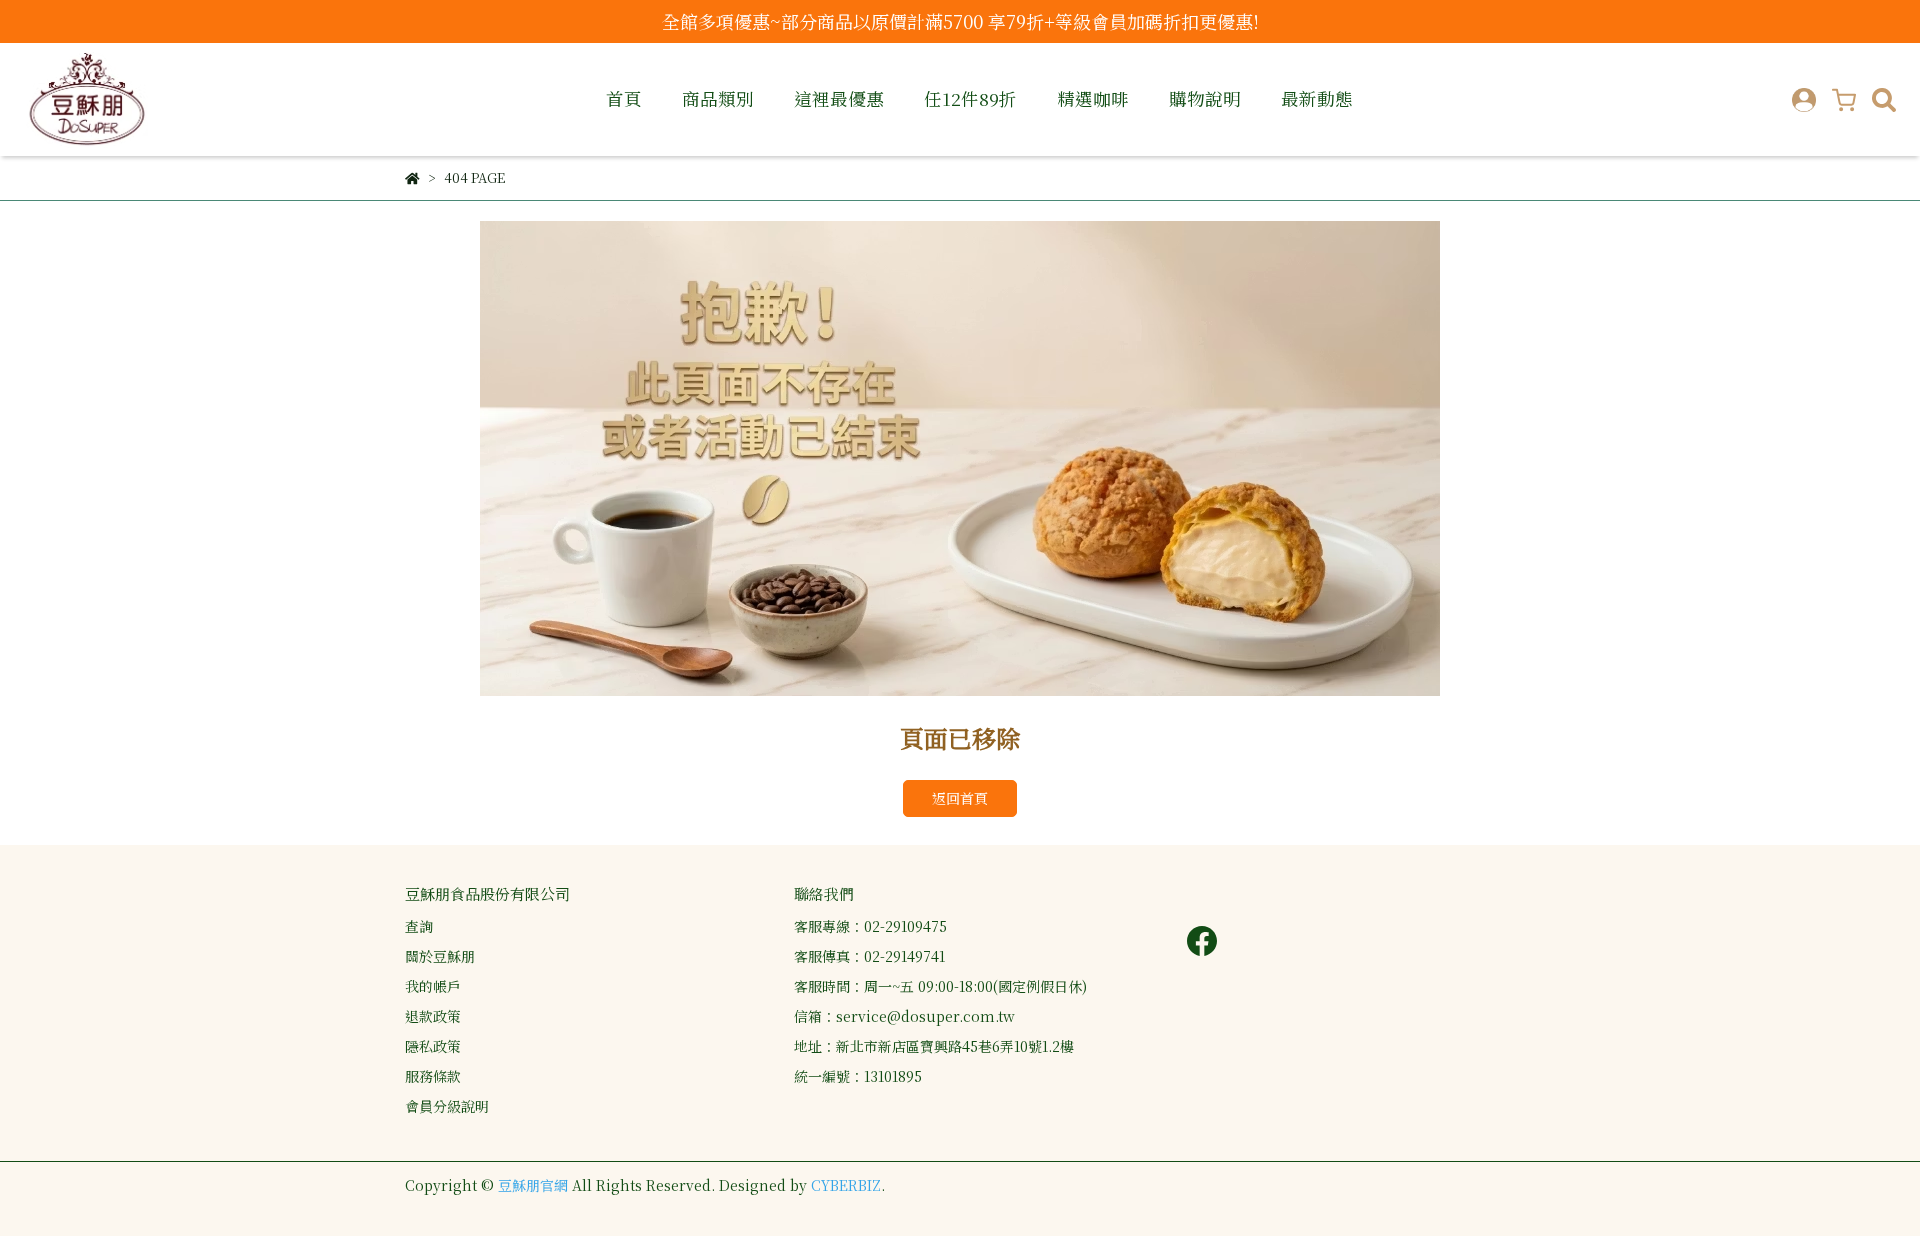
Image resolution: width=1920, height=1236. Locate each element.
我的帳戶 (433, 986)
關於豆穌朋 (440, 956)
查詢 (419, 926)
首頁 (624, 99)
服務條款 (433, 1076)
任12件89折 (970, 99)
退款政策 (433, 1016)
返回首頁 (960, 798)
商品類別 (718, 99)
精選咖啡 (1093, 99)
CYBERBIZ (846, 1185)
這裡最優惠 (839, 99)
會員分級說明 (447, 1106)
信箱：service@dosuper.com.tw (904, 1016)
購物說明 (1205, 99)
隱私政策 (433, 1046)
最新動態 (1317, 99)
